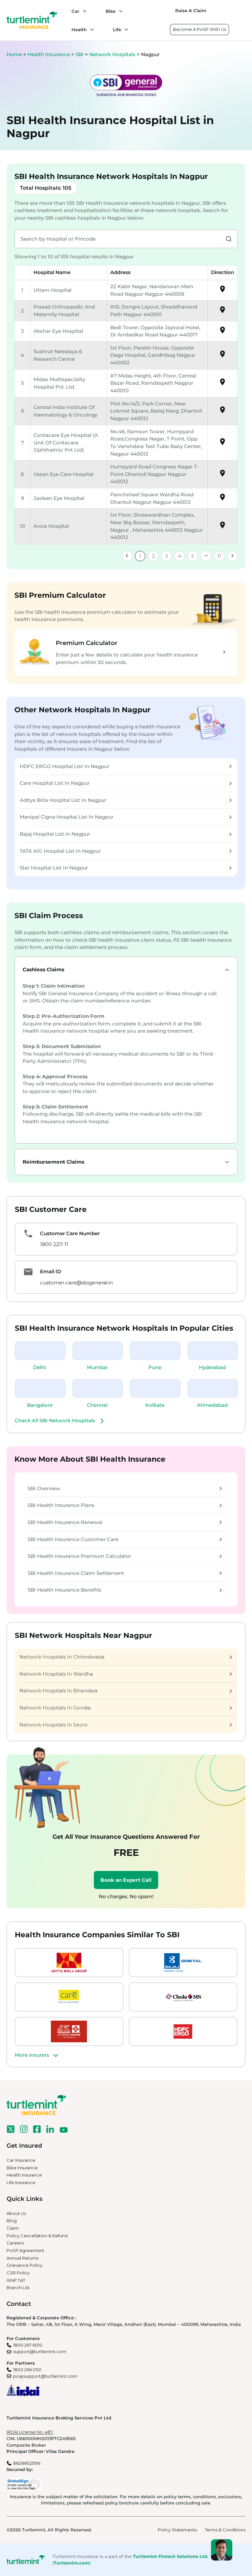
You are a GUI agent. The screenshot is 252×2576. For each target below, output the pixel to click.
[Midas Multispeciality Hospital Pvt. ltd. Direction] (222, 384)
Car (75, 11)
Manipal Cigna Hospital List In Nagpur (67, 817)
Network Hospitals (113, 54)
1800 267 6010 (28, 2345)
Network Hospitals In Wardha (56, 1674)
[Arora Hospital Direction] (222, 527)
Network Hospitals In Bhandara (58, 1691)
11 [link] (219, 556)
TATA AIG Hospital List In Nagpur (60, 851)
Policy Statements (177, 2530)
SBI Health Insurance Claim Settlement (76, 1573)
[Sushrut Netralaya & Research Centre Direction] (222, 356)
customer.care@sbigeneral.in (76, 1283)
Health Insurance (49, 54)
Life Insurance (21, 2182)
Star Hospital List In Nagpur (54, 868)
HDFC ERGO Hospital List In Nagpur (64, 766)
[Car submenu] (83, 11)
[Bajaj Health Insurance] (183, 1963)
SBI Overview (44, 1488)
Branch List (18, 2287)
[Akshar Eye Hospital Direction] (222, 332)
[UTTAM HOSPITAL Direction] (222, 291)
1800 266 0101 (27, 2370)
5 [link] (193, 556)
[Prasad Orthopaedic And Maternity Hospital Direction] (222, 312)
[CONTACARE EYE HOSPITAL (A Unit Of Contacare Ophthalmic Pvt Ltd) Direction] (222, 444)
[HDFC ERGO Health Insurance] (183, 2031)
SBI (80, 54)
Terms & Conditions (225, 2530)
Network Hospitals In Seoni (53, 1725)
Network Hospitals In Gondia (55, 1708)
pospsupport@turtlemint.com (45, 2376)
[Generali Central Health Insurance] (69, 2031)
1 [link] (140, 556)
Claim (13, 2228)
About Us (16, 2213)
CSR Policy (18, 2273)
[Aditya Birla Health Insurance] (69, 1963)
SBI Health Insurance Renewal (65, 1522)
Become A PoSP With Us (199, 29)
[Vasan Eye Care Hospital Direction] (222, 475)
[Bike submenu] (119, 11)
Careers (15, 2243)
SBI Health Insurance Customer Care (73, 1539)
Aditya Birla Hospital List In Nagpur (63, 800)
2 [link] (153, 556)
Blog (12, 2221)
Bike (111, 11)
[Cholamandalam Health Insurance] (183, 1997)
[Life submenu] (125, 30)
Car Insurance (21, 2160)
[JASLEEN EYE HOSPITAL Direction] (222, 499)
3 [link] (167, 556)
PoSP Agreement (25, 2250)
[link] (127, 556)
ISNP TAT (16, 2280)
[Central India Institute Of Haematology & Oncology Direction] (222, 412)
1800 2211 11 (54, 1244)
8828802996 (27, 2463)
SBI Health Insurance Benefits (64, 1590)
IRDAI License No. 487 (30, 2432)
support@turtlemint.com (40, 2351)
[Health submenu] (90, 30)
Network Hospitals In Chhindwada (62, 1657)
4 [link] (179, 556)
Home (14, 54)
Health (79, 30)
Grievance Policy (24, 2265)
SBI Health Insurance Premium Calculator (79, 1556)
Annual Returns (22, 2258)
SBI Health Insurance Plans (61, 1505)
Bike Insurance (22, 2168)
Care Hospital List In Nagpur (55, 783)
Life (117, 30)
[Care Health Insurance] (69, 1997)
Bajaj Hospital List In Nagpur (55, 834)
